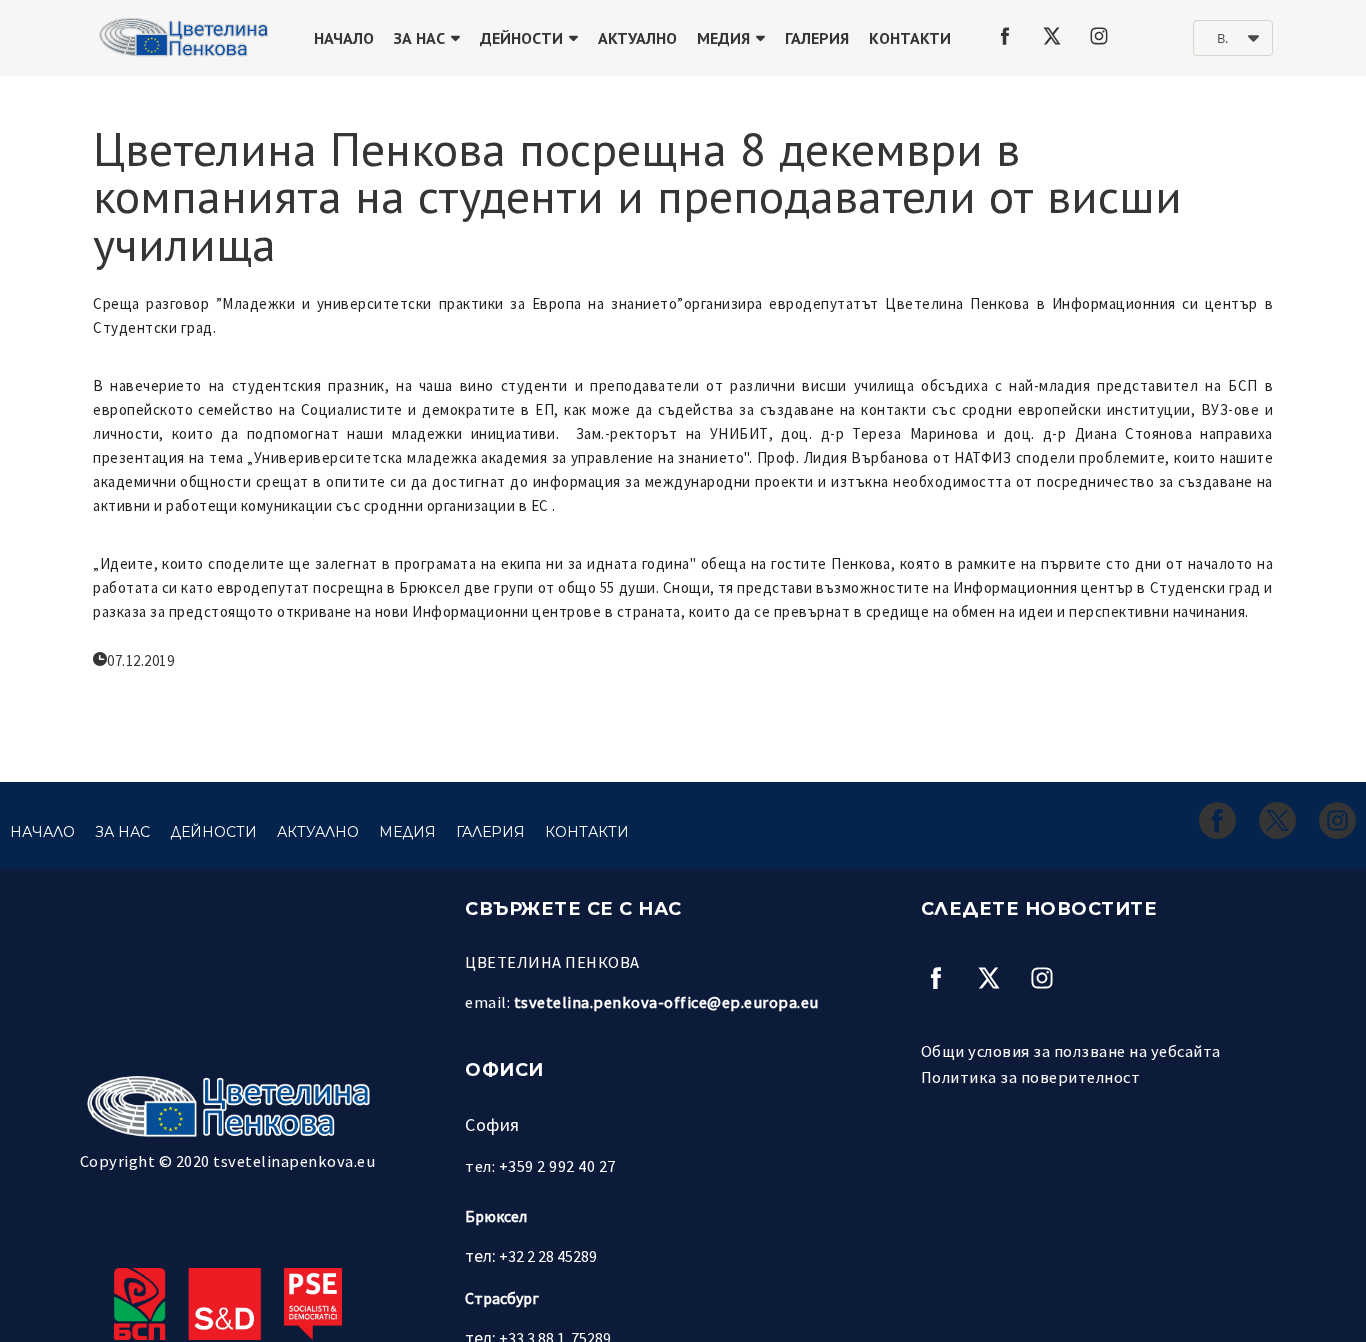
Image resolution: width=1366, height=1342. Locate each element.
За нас (419, 38)
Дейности (521, 38)
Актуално (637, 38)
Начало (344, 38)
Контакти (910, 38)
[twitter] (1052, 36)
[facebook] (1005, 36)
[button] (1233, 38)
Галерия (817, 38)
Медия (723, 38)
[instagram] (1099, 36)
